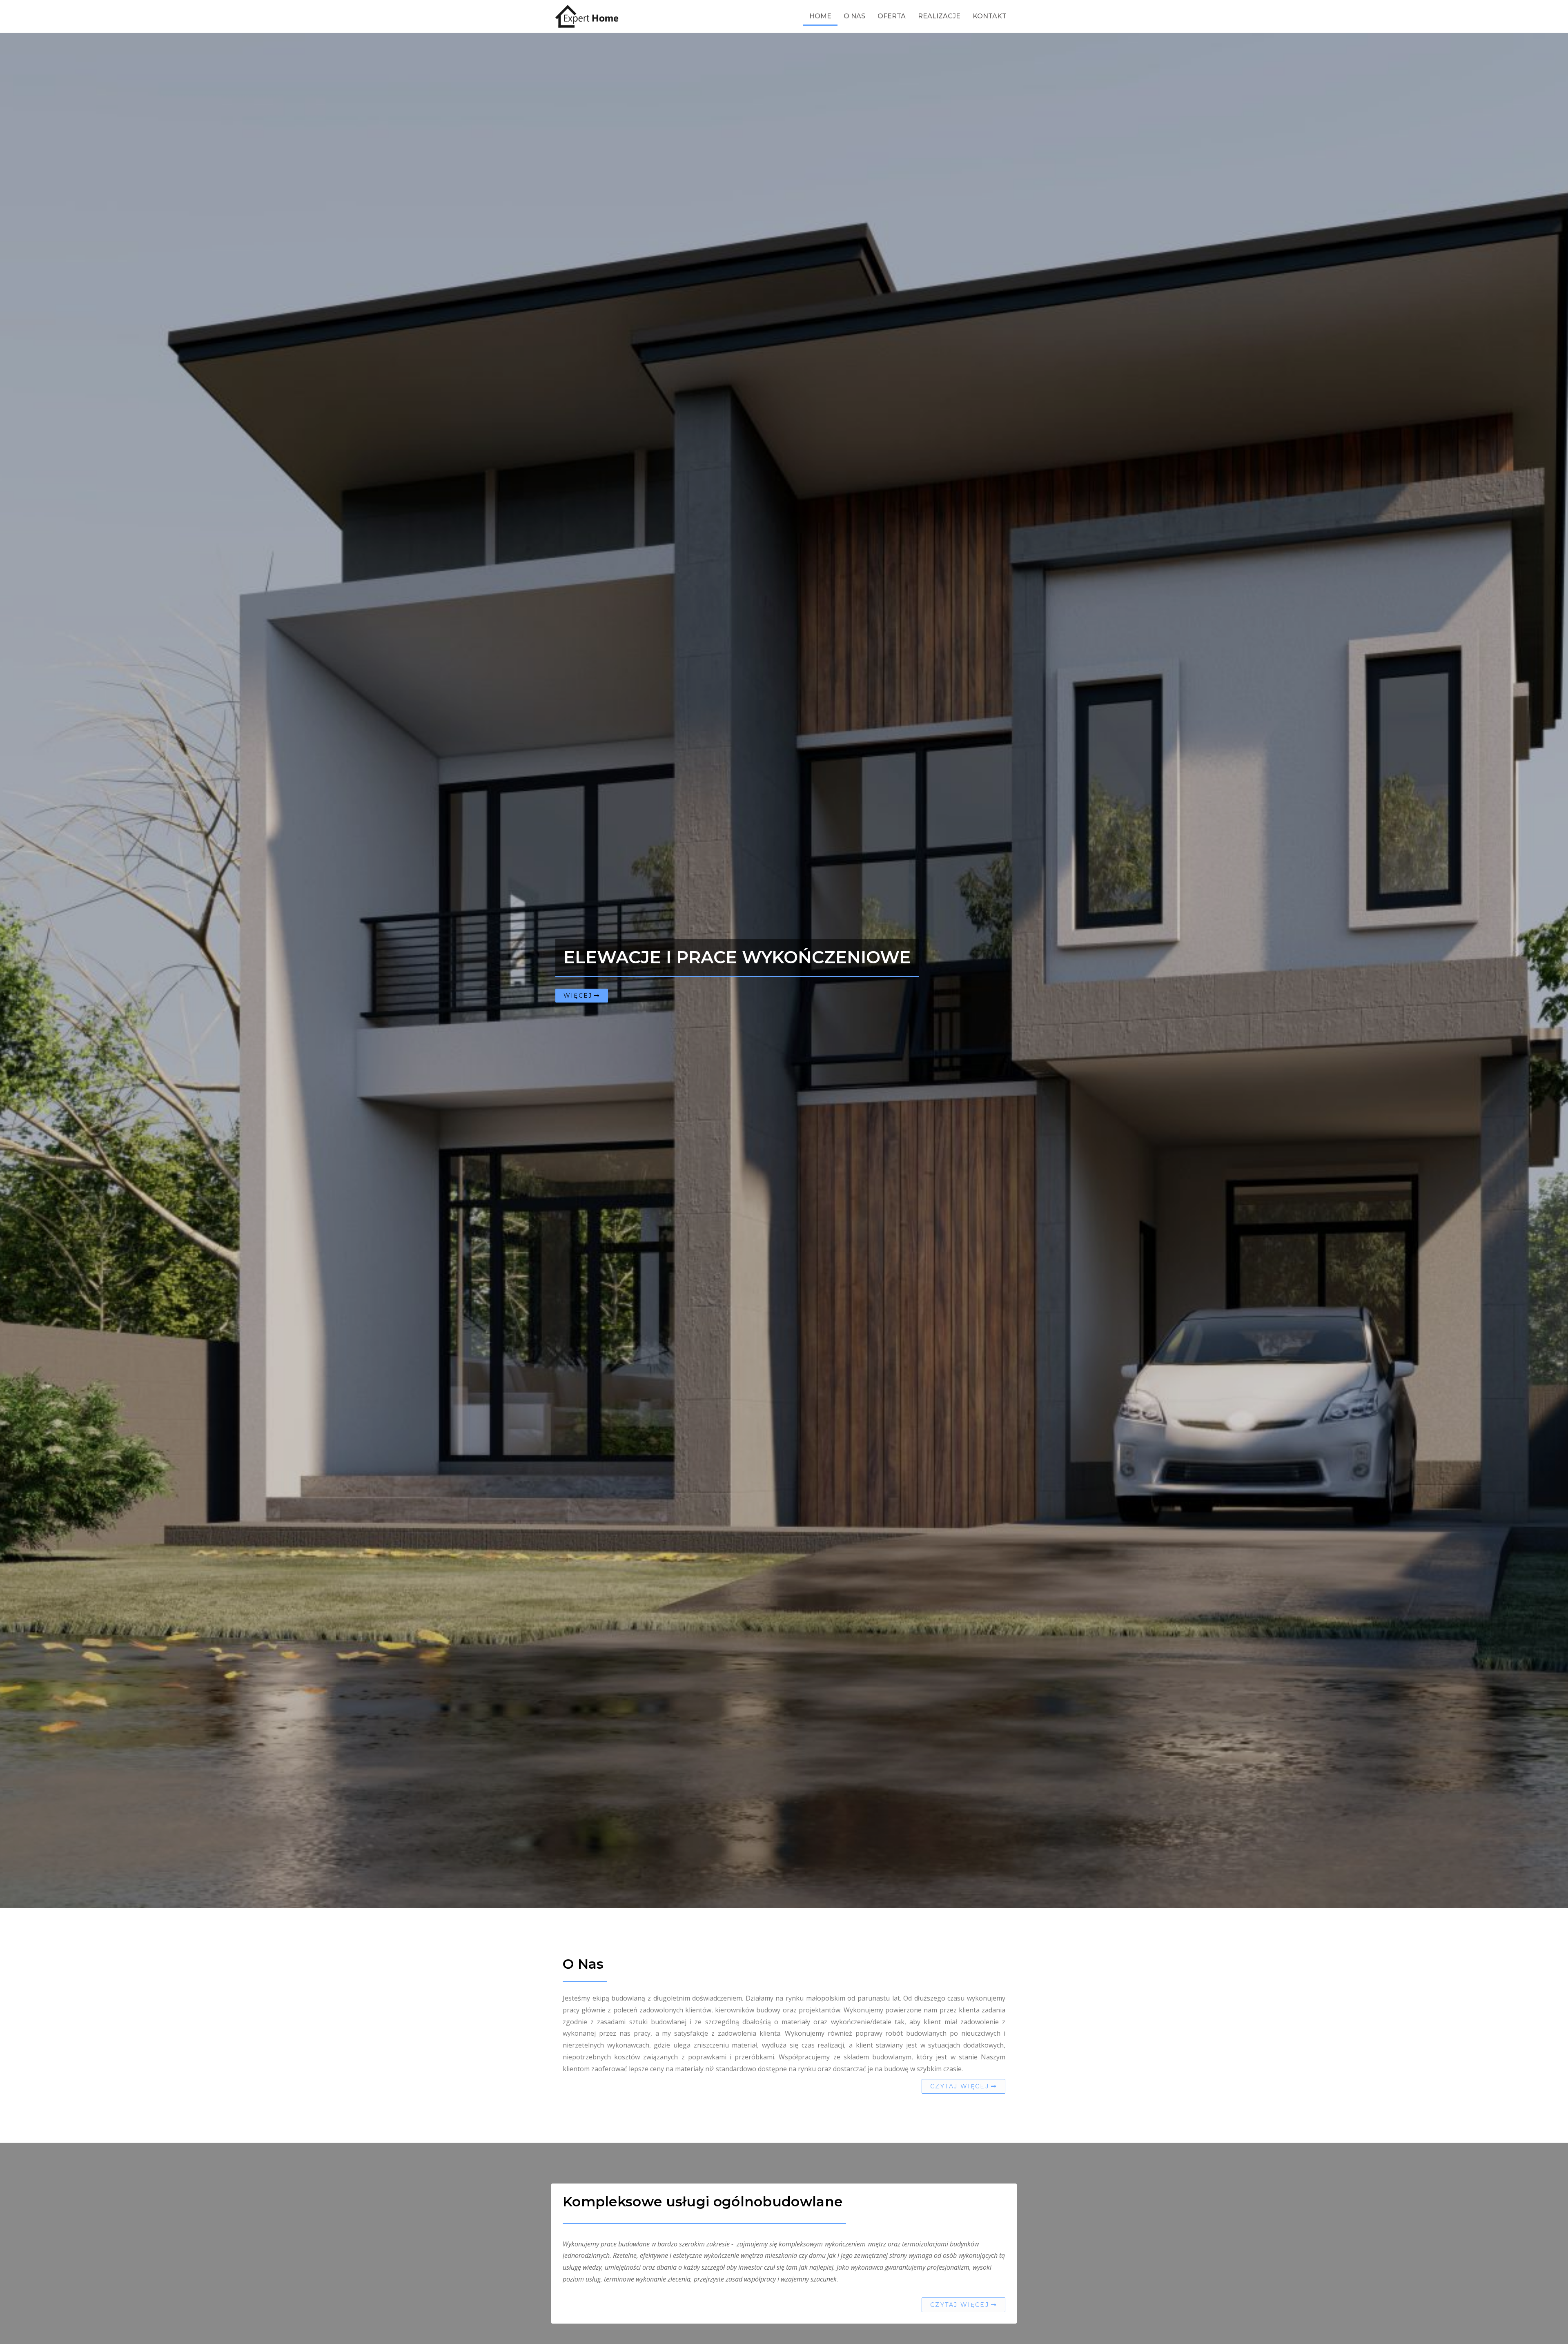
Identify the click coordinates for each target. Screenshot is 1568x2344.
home (820, 16)
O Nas (854, 16)
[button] (582, 996)
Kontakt (990, 16)
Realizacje (939, 16)
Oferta (892, 16)
